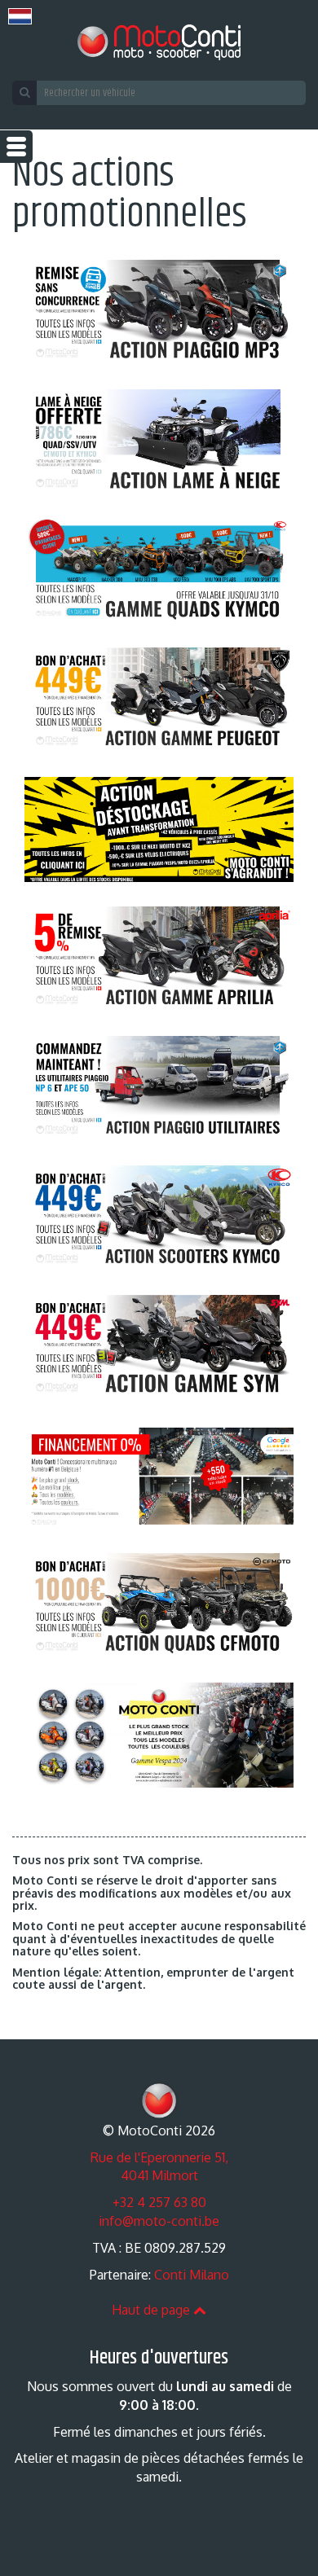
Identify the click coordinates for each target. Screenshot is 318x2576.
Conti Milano (192, 2275)
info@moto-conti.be (159, 2221)
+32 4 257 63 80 (159, 2202)
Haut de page (152, 2310)
